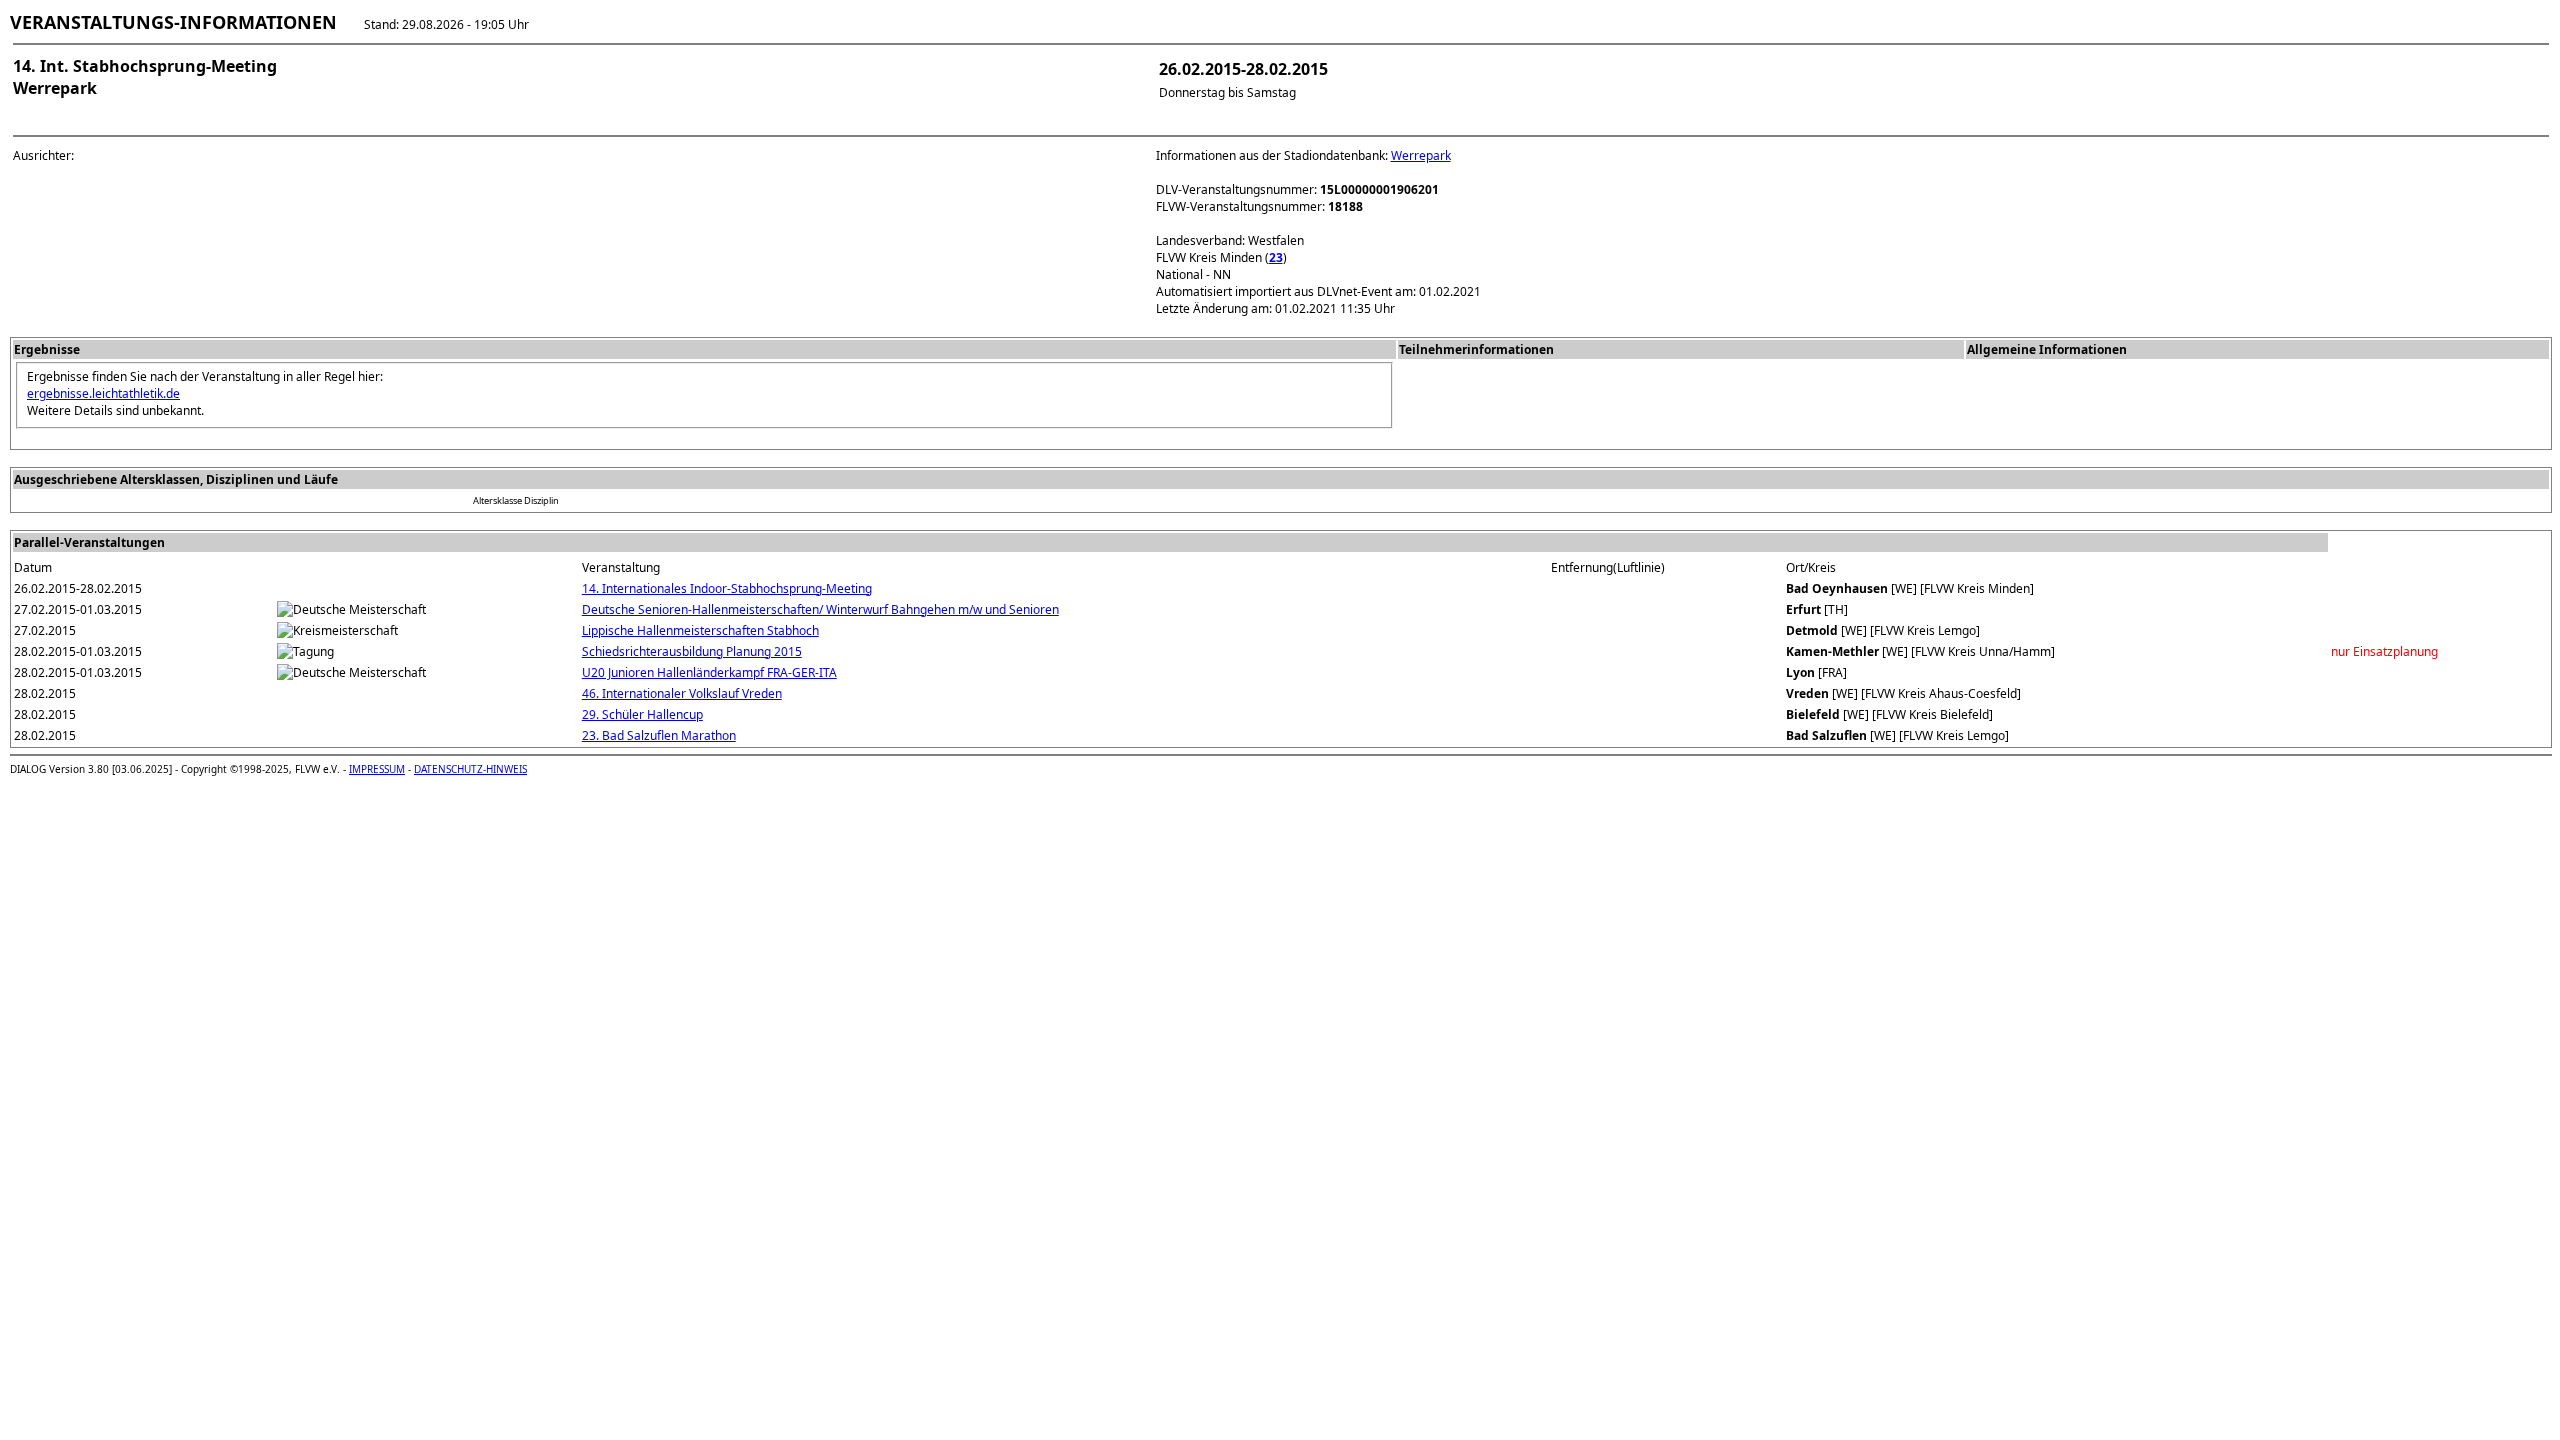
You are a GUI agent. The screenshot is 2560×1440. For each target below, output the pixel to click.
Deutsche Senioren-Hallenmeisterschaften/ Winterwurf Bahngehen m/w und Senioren (820, 609)
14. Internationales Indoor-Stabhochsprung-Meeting (727, 588)
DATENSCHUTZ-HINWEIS (470, 769)
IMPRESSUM (377, 769)
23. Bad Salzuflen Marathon (659, 735)
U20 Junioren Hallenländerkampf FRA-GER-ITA (709, 672)
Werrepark (1421, 155)
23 (1276, 257)
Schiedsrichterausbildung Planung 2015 (692, 651)
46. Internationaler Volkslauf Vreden (682, 693)
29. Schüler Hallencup (642, 714)
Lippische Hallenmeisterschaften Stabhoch (700, 630)
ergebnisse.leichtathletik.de (103, 393)
